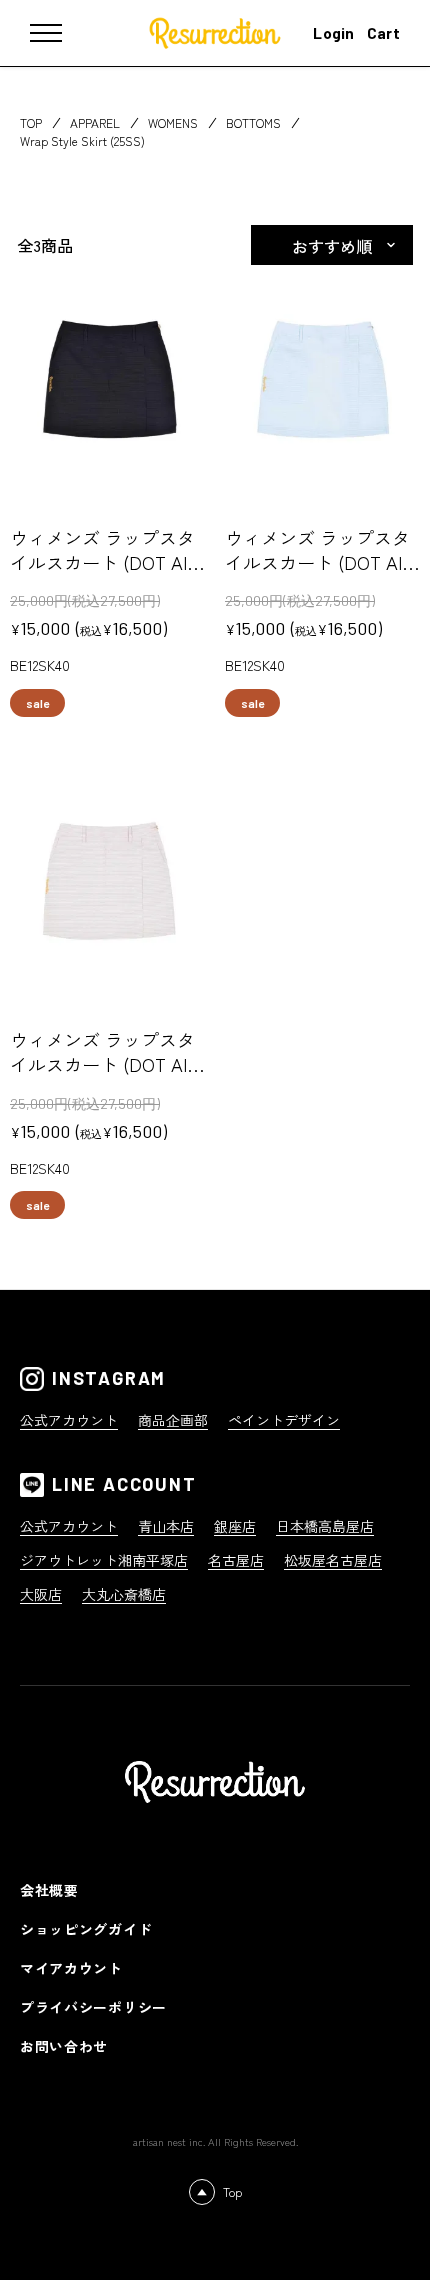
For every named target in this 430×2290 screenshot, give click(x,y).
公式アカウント (69, 1420)
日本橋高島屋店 (325, 1526)
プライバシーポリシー (93, 2007)
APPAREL (95, 122)
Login (334, 33)
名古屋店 (236, 1560)
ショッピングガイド (86, 1929)
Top (232, 2191)
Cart (383, 33)
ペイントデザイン (284, 1420)
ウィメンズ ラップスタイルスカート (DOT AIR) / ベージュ (102, 1064)
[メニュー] (60, 33)
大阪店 (41, 1594)
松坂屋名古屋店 (333, 1560)
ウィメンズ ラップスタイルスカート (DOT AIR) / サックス (317, 562)
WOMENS (173, 122)
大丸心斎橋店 (124, 1594)
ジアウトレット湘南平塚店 (104, 1560)
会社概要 (49, 1890)
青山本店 (166, 1526)
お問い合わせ (64, 2046)
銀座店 (235, 1526)
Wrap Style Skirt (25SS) (82, 140)
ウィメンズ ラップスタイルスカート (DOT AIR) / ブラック (102, 562)
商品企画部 (173, 1420)
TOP (31, 122)
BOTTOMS (253, 122)
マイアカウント (71, 1968)
